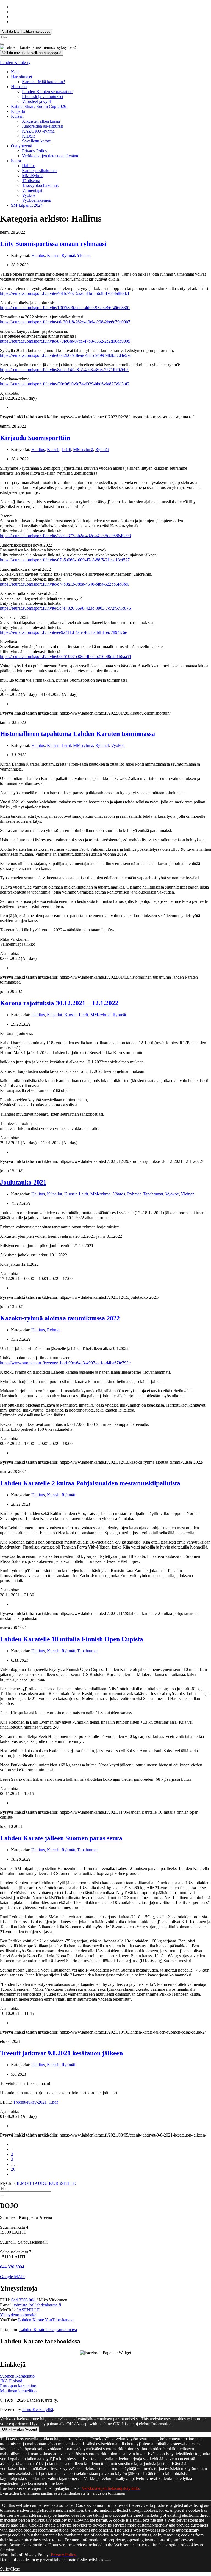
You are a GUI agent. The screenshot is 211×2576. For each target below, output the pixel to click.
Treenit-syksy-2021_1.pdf (36, 2102)
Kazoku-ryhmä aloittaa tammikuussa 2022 (60, 1318)
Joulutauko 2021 (23, 1182)
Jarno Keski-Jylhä (38, 2410)
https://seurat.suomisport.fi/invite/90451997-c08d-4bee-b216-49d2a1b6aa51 (66, 656)
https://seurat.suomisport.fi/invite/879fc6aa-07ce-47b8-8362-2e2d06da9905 (65, 341)
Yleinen (84, 255)
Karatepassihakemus (40, 171)
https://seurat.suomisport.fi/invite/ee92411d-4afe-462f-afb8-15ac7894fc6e (63, 632)
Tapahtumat (153, 1194)
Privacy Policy (35, 151)
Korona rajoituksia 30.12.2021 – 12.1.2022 (59, 1003)
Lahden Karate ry (15, 62)
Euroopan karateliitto (18, 2386)
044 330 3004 (12, 2267)
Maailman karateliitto (18, 2391)
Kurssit (17, 116)
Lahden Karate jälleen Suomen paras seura (61, 1838)
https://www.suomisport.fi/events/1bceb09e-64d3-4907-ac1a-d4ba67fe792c (65, 1363)
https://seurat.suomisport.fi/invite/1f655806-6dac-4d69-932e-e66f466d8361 (65, 308)
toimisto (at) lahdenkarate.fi (37, 2305)
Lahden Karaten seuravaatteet (48, 92)
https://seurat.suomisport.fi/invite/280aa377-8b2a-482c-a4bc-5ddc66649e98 (65, 536)
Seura (16, 161)
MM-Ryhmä (33, 176)
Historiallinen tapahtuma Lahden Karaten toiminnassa (77, 734)
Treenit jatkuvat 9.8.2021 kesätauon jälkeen (61, 2053)
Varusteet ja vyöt (36, 101)
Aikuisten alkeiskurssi (41, 121)
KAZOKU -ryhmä (38, 131)
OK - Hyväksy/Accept (20, 2429)
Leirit (66, 450)
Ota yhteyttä (22, 146)
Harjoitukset (22, 77)
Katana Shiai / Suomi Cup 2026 (39, 106)
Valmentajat (32, 190)
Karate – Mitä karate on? (43, 82)
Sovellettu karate (36, 141)
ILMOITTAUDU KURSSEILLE (46, 2183)
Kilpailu (18, 111)
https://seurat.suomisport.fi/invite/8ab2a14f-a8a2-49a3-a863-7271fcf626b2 (64, 370)
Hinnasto (19, 87)
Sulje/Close (10, 2569)
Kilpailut (55, 1015)
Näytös (119, 1194)
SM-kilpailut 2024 (27, 205)
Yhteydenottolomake (18, 2315)
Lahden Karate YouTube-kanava (46, 2320)
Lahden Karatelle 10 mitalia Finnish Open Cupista (72, 1639)
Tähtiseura (31, 180)
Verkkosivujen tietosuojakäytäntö (51, 156)
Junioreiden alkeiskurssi (43, 126)
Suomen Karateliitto (17, 2376)
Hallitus (29, 166)
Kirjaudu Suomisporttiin (35, 438)
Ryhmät (68, 255)
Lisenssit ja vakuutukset (43, 96)
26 (13, 2169)
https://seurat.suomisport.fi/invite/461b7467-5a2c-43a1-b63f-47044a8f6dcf (65, 293)
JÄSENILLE (28, 2310)
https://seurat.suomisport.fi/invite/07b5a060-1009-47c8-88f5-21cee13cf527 (65, 560)
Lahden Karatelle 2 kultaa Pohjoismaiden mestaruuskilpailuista (90, 1483)
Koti (15, 72)
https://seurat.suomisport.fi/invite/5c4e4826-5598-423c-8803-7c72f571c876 (65, 608)
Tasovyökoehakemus (40, 185)
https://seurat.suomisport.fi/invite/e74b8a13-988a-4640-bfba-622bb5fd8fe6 (65, 584)
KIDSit (28, 136)
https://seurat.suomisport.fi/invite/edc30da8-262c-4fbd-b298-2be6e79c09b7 (65, 322)
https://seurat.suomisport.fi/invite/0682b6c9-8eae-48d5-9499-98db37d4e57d (66, 355)
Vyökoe (29, 195)
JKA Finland (11, 2381)
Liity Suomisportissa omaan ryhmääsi (53, 244)
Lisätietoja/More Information (147, 2424)
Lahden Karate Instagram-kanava (48, 2330)
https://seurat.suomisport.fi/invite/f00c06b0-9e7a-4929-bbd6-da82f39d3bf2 (65, 384)
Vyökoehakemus (36, 200)
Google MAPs (13, 2277)
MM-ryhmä (83, 450)
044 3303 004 (24, 2300)
